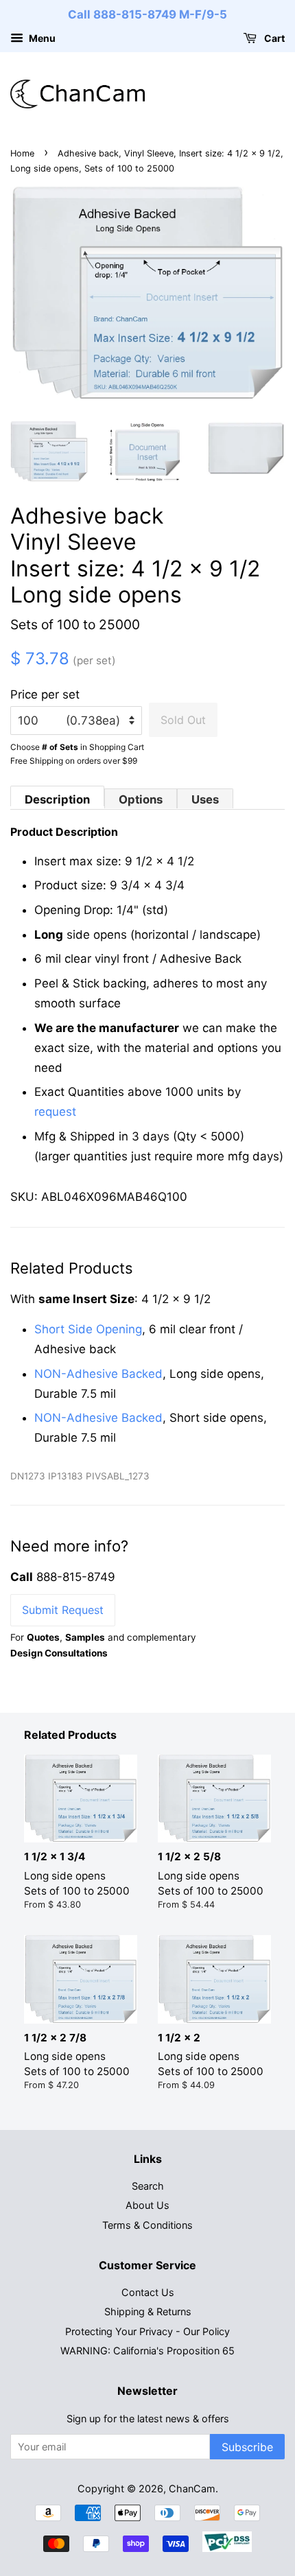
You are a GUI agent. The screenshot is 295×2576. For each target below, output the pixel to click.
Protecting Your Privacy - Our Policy (147, 2331)
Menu (41, 38)
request (55, 1112)
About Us (147, 2205)
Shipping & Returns (148, 2311)
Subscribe (247, 2447)
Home (22, 153)
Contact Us (148, 2292)
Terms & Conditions (147, 2225)
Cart (273, 38)
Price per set (45, 694)
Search (148, 2186)
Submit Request (63, 1610)
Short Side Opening (88, 1329)
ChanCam (192, 2489)
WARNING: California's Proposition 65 (147, 2351)
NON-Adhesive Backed (98, 1374)
